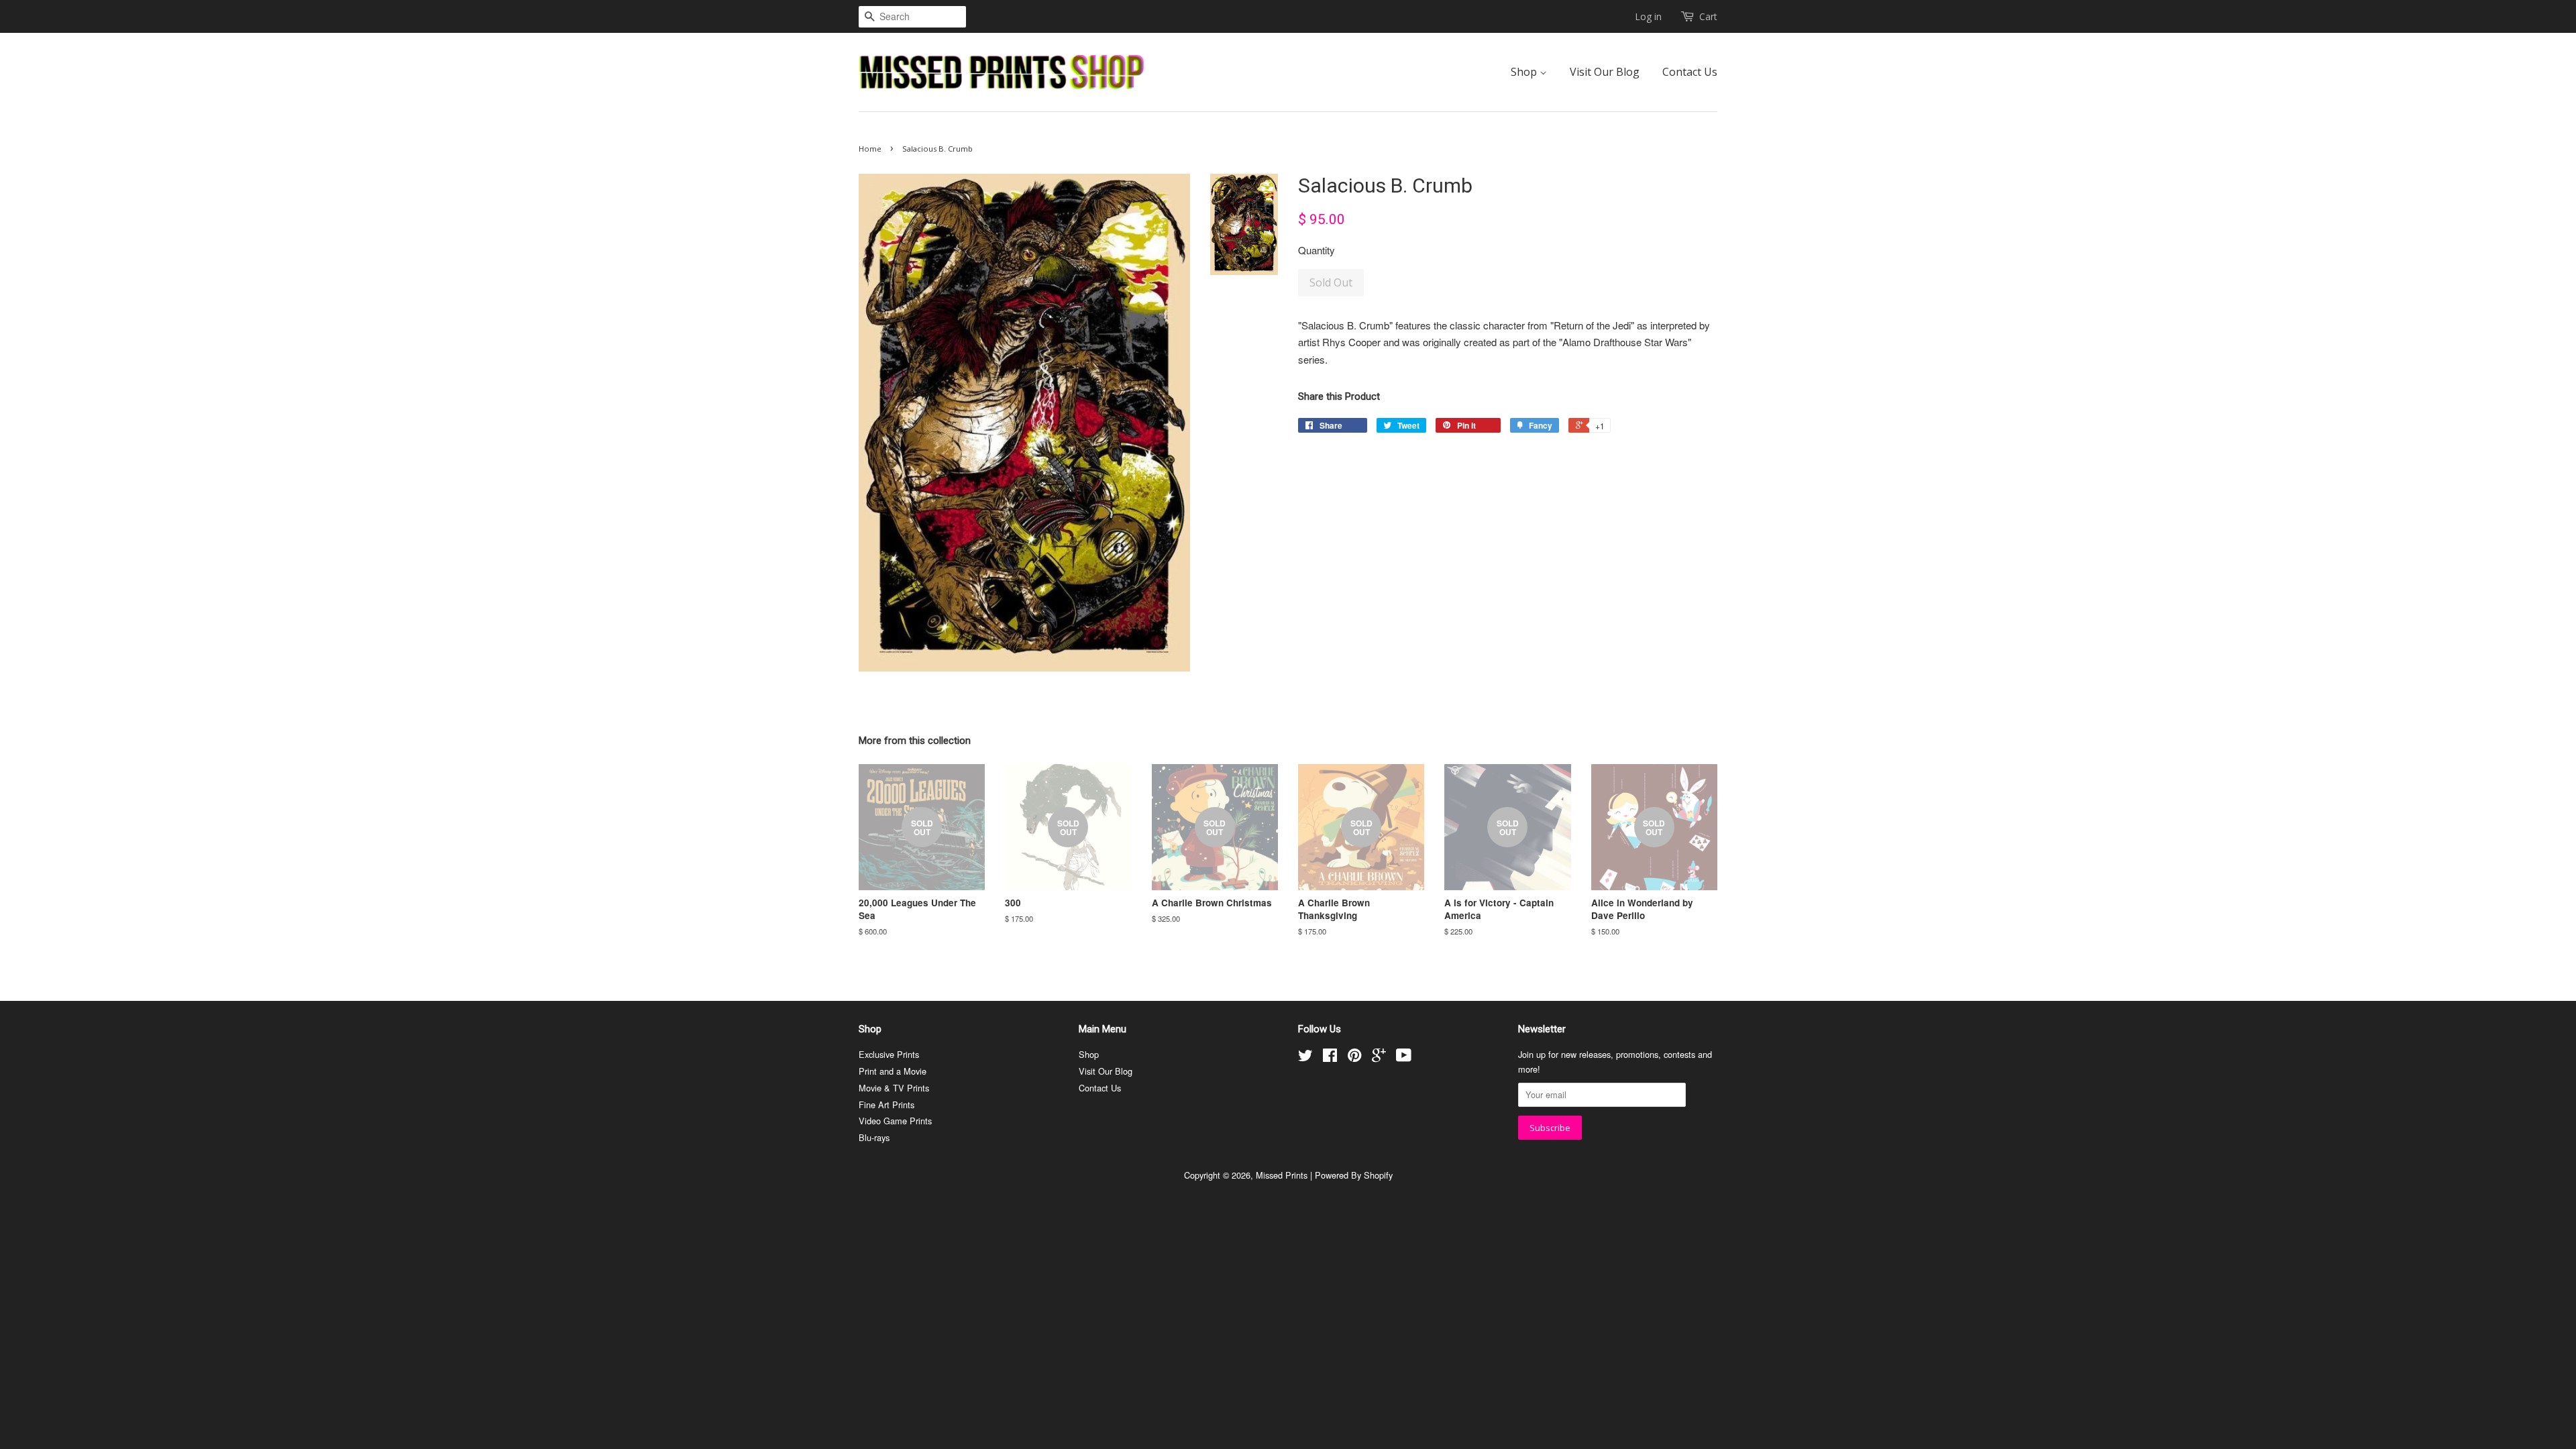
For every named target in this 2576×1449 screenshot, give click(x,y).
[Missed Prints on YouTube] (1404, 1058)
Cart (1708, 16)
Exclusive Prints (889, 1054)
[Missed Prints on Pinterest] (1354, 1058)
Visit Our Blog (1605, 72)
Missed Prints (1282, 1175)
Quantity (1317, 250)
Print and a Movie (893, 1071)
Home (870, 149)
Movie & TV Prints (894, 1088)
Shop (1525, 72)
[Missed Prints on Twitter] (1305, 1058)
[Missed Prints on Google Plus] (1379, 1058)
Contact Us (1690, 72)
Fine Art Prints (887, 1105)
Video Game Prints (895, 1121)
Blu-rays (874, 1137)
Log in (1648, 16)
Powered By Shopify (1354, 1175)
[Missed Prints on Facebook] (1330, 1058)
